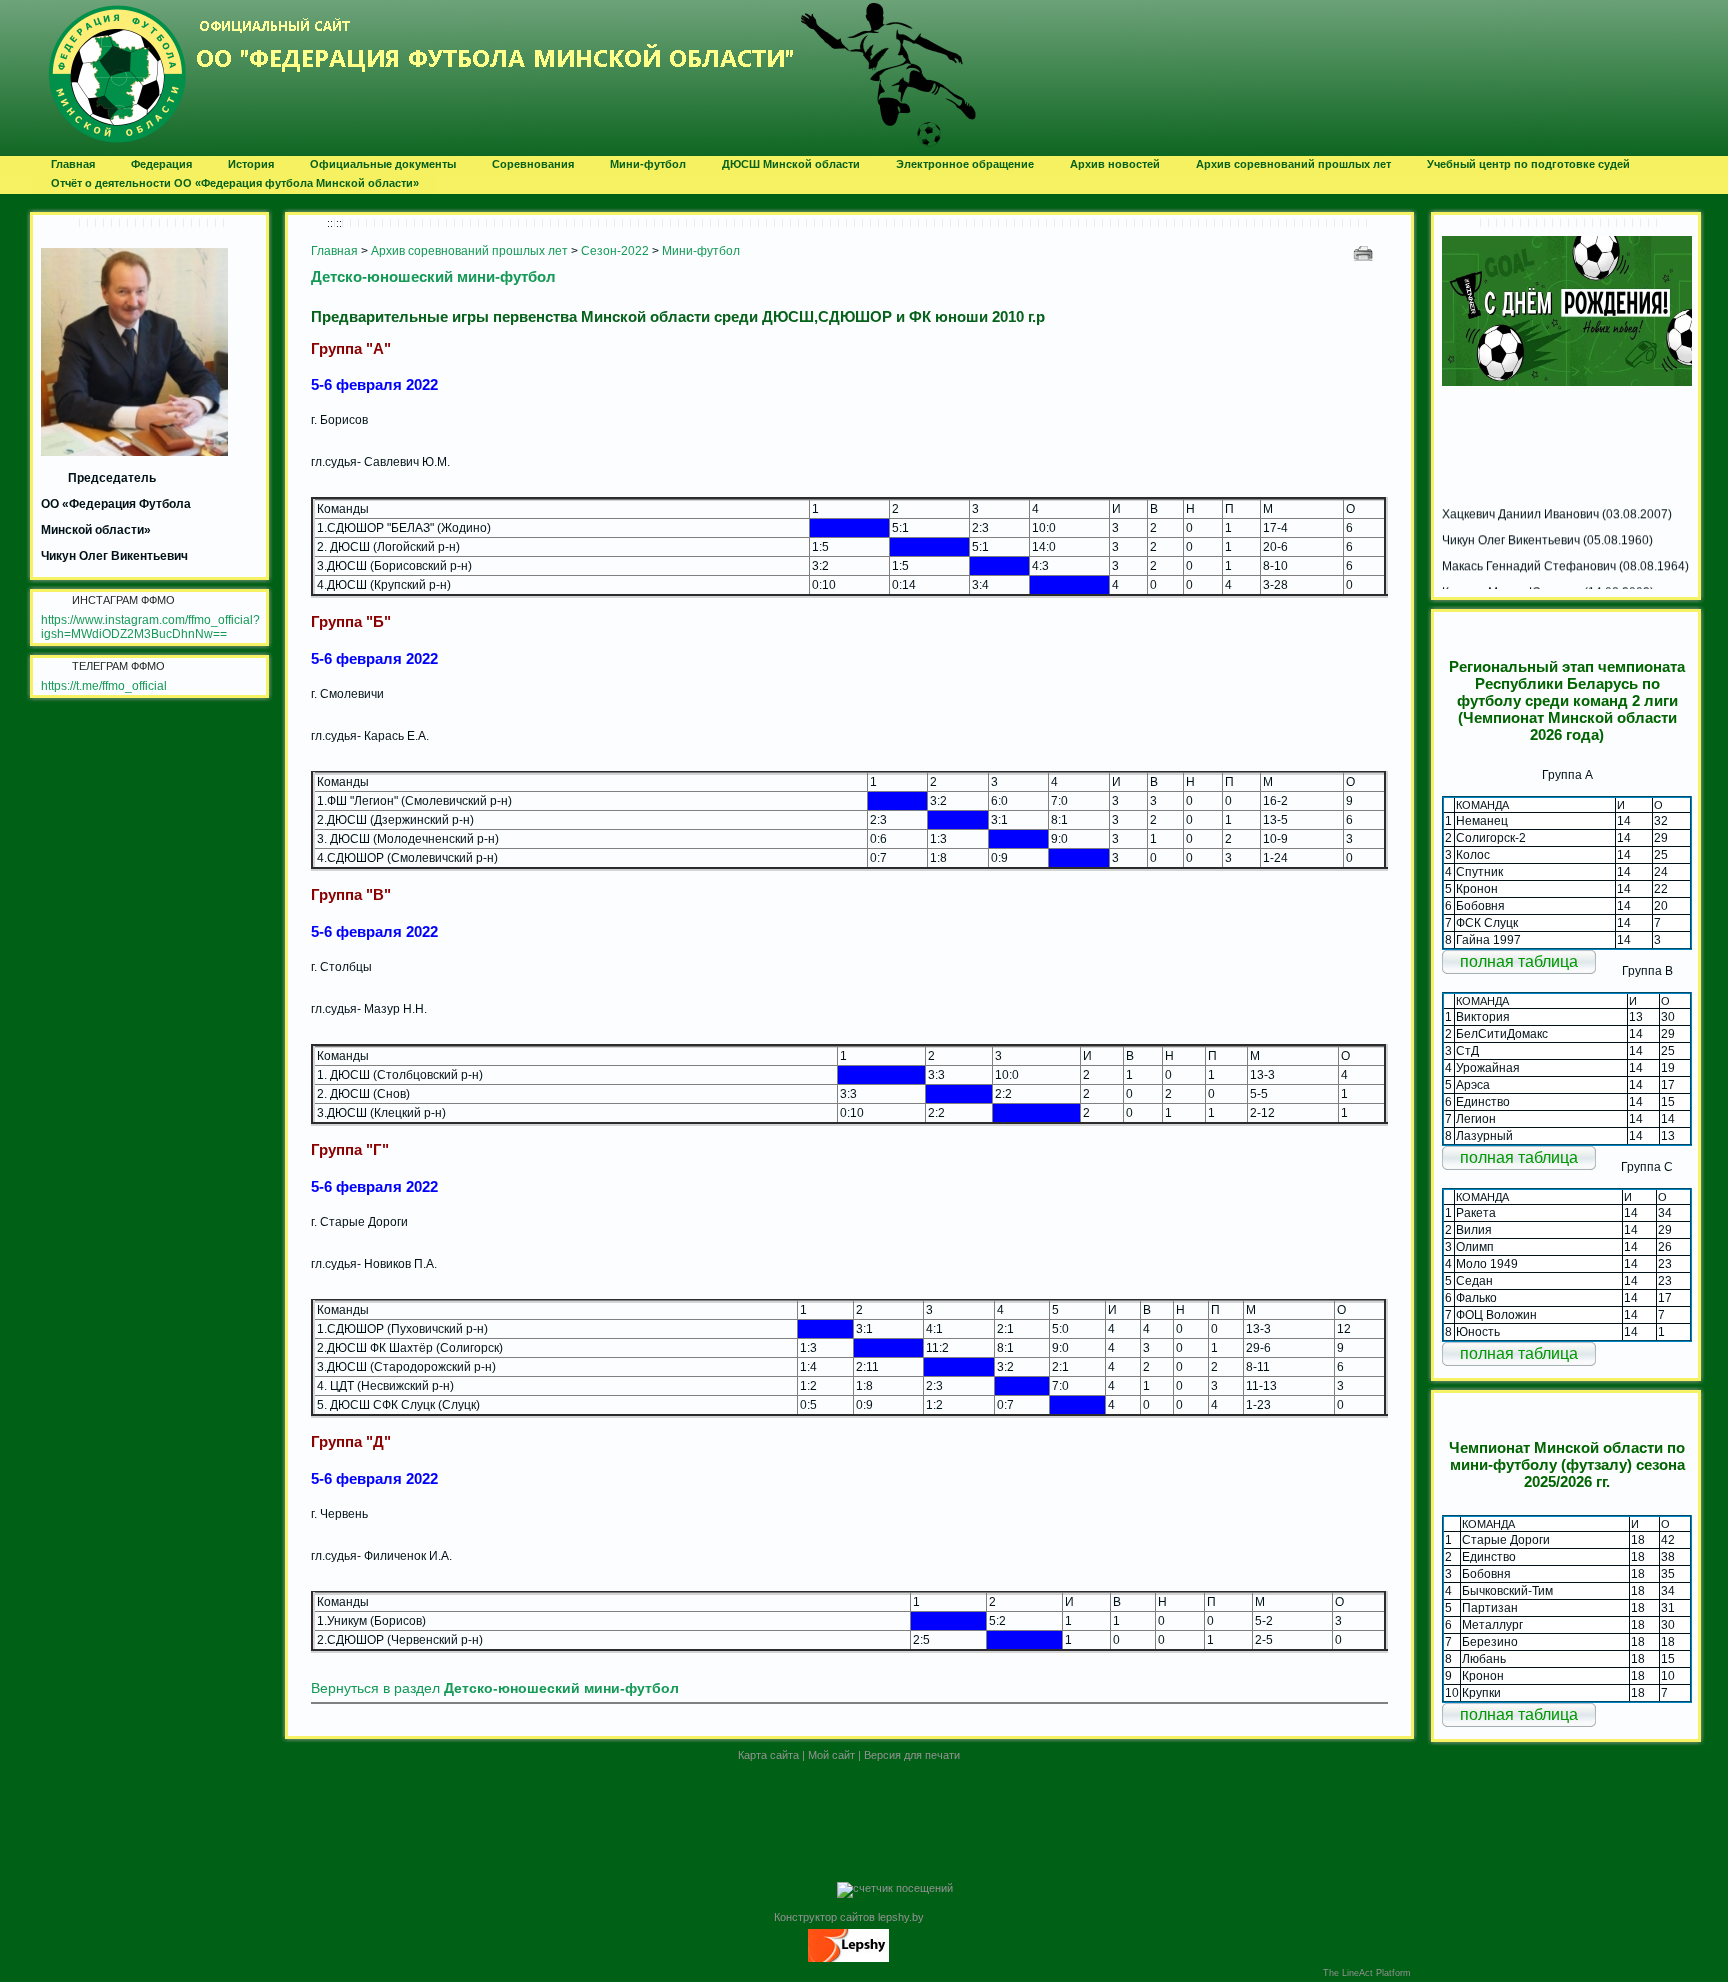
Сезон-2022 (615, 251)
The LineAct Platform (1367, 1973)
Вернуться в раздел (495, 1688)
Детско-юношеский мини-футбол (433, 276)
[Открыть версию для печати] (1365, 252)
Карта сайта (768, 1755)
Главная (334, 251)
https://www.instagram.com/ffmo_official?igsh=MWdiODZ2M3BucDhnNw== (150, 627)
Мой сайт (831, 1755)
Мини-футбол (701, 251)
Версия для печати (912, 1755)
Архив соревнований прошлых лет (469, 251)
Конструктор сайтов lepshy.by (849, 1917)
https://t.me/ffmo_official (104, 686)
